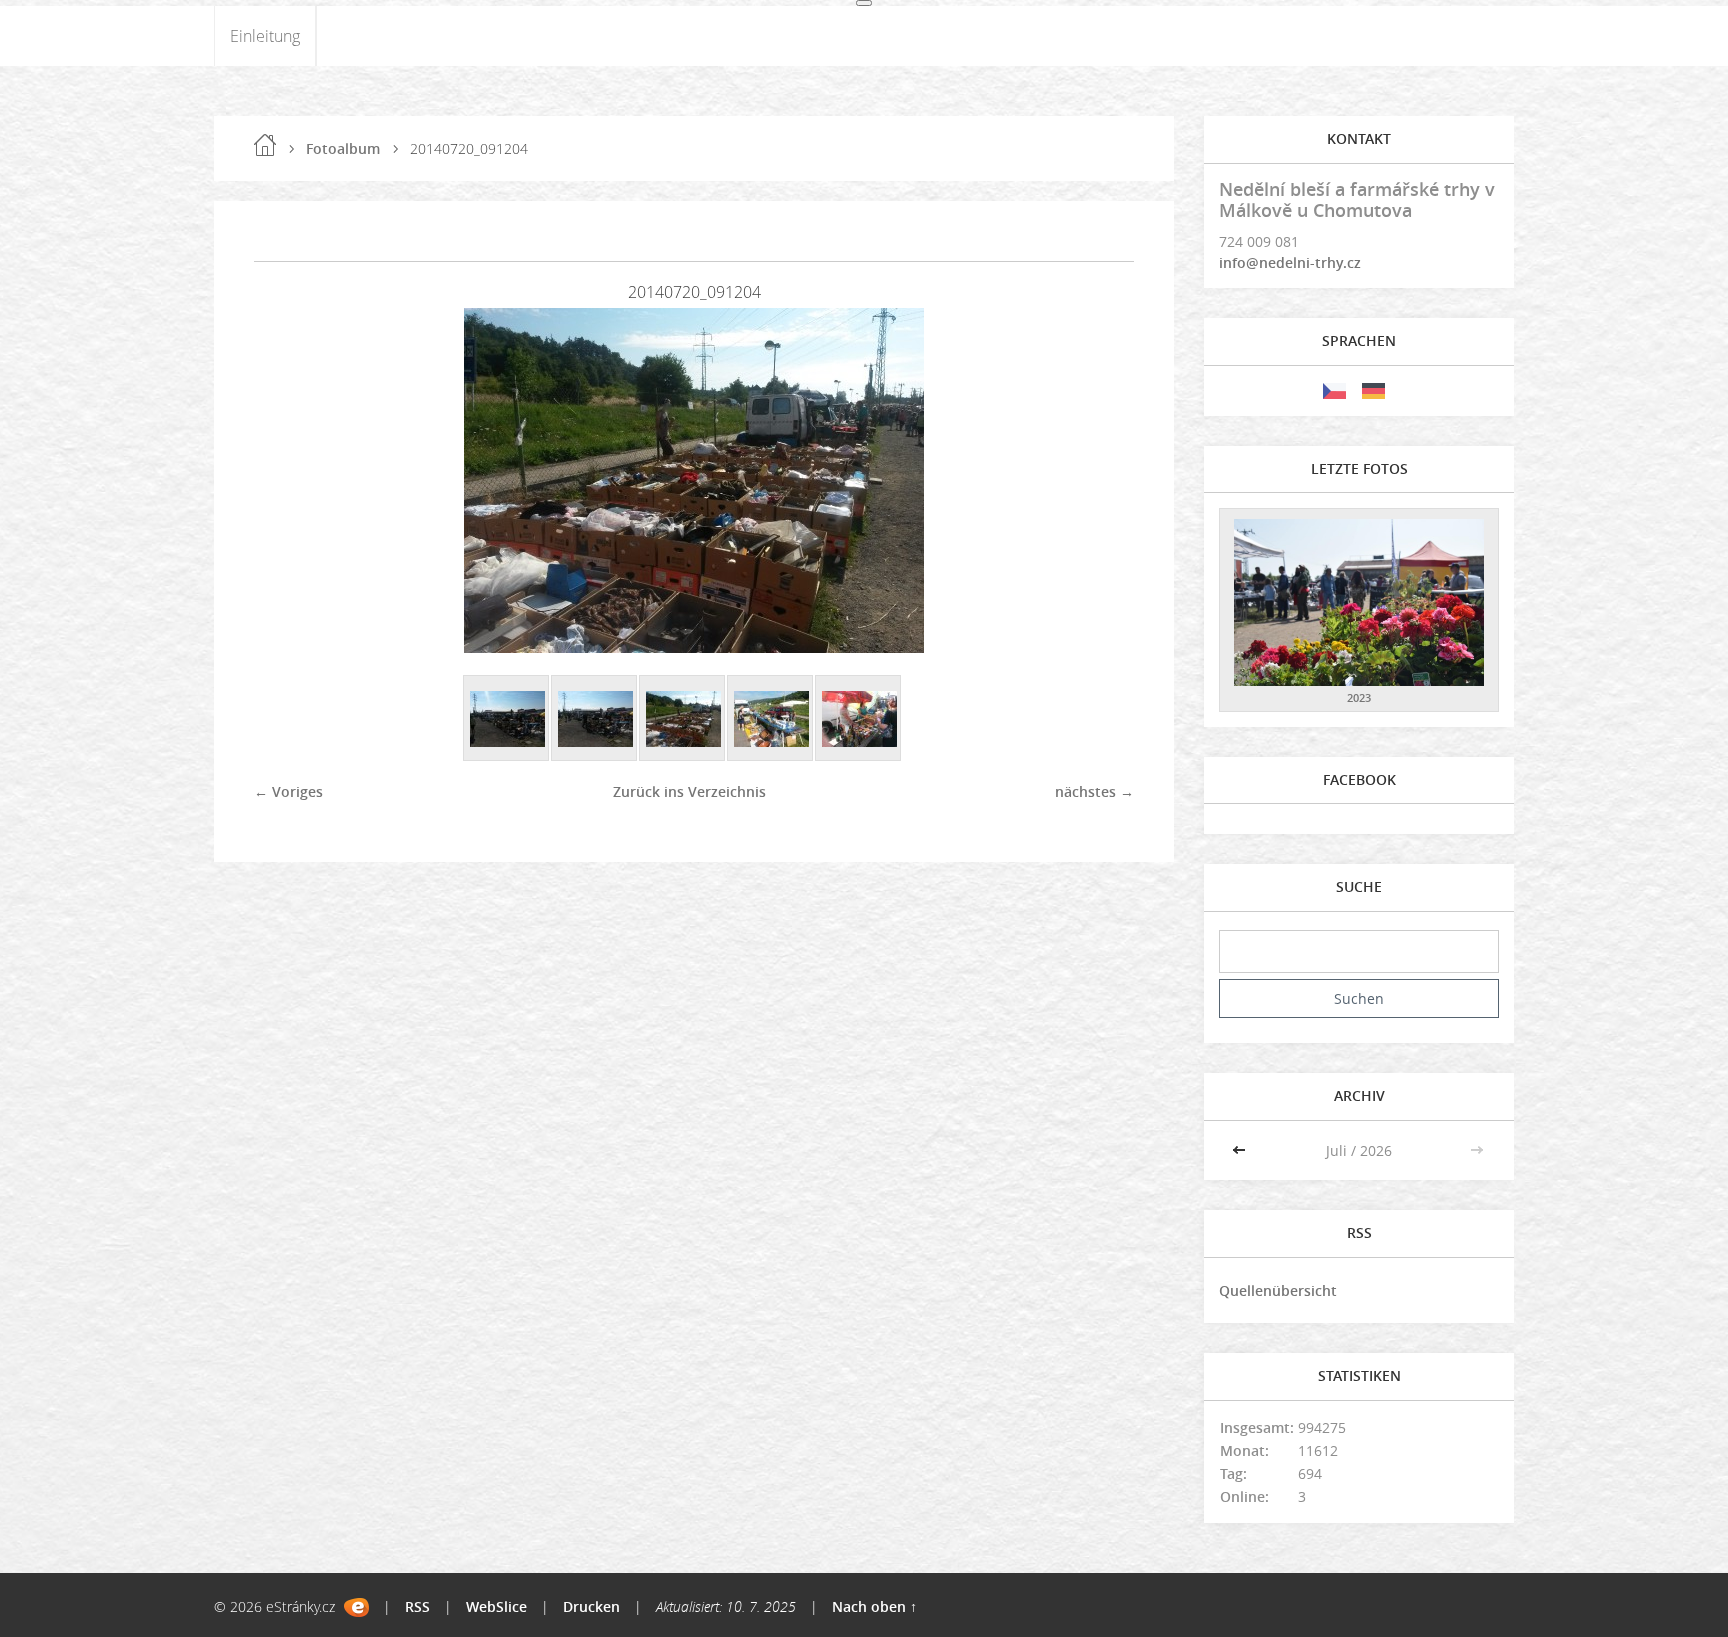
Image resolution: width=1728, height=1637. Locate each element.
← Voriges (288, 791)
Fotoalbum (343, 148)
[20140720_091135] (859, 719)
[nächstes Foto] (1101, 480)
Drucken (591, 1606)
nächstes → (1094, 791)
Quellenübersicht (1278, 1290)
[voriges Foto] (286, 480)
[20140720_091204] (683, 719)
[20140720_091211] (595, 719)
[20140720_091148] (771, 719)
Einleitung (265, 36)
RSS (417, 1606)
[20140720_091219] (507, 719)
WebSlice (496, 1606)
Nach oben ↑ (874, 1606)
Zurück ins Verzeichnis (689, 791)
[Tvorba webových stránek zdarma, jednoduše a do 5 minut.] (356, 1607)
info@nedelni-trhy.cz (1290, 262)
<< (1241, 1150)
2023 (1359, 697)
